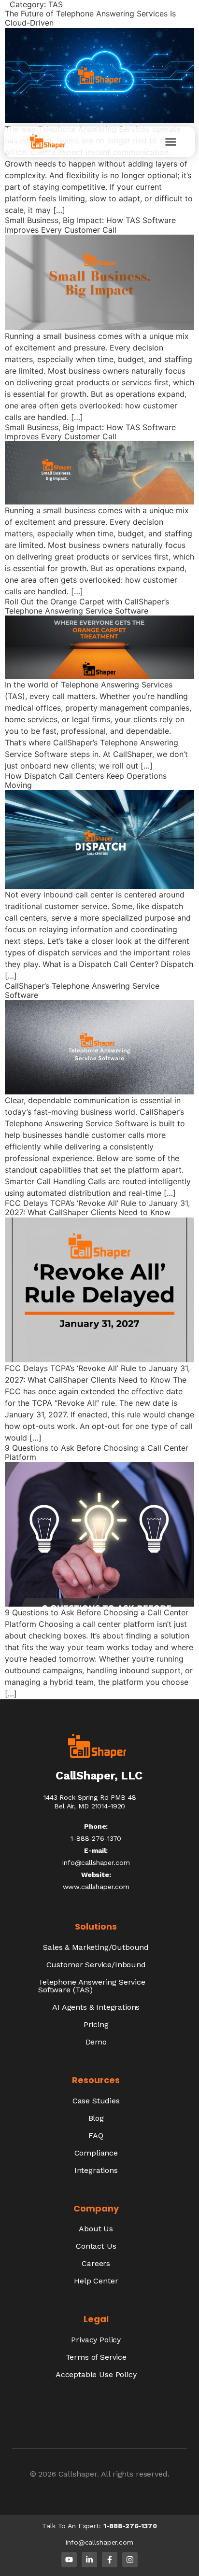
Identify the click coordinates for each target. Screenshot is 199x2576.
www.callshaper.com (96, 1887)
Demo (96, 2042)
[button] (171, 142)
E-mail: (96, 1850)
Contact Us (96, 2246)
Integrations (96, 2170)
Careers (96, 2263)
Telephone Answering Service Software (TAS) (92, 1986)
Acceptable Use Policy (96, 2374)
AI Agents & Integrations (96, 2007)
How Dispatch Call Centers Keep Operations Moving (86, 780)
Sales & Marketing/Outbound (96, 1947)
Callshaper (78, 2474)
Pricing (96, 2024)
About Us (96, 2229)
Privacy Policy (96, 2340)
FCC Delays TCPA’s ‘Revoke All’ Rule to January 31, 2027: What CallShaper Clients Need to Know (97, 1208)
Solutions (96, 1926)
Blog (96, 2118)
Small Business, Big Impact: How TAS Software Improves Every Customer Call (90, 432)
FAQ (96, 2135)
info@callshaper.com (96, 1862)
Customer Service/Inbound (96, 1965)
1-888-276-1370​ (96, 1838)
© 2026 (44, 2474)
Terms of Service (96, 2357)
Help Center (96, 2281)
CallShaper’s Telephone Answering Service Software (82, 990)
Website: (96, 1875)
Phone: (96, 1826)
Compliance (96, 2153)
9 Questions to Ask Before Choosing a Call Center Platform (97, 1452)
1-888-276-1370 (130, 2526)
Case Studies (96, 2101)
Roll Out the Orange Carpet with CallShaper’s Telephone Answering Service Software (87, 606)
